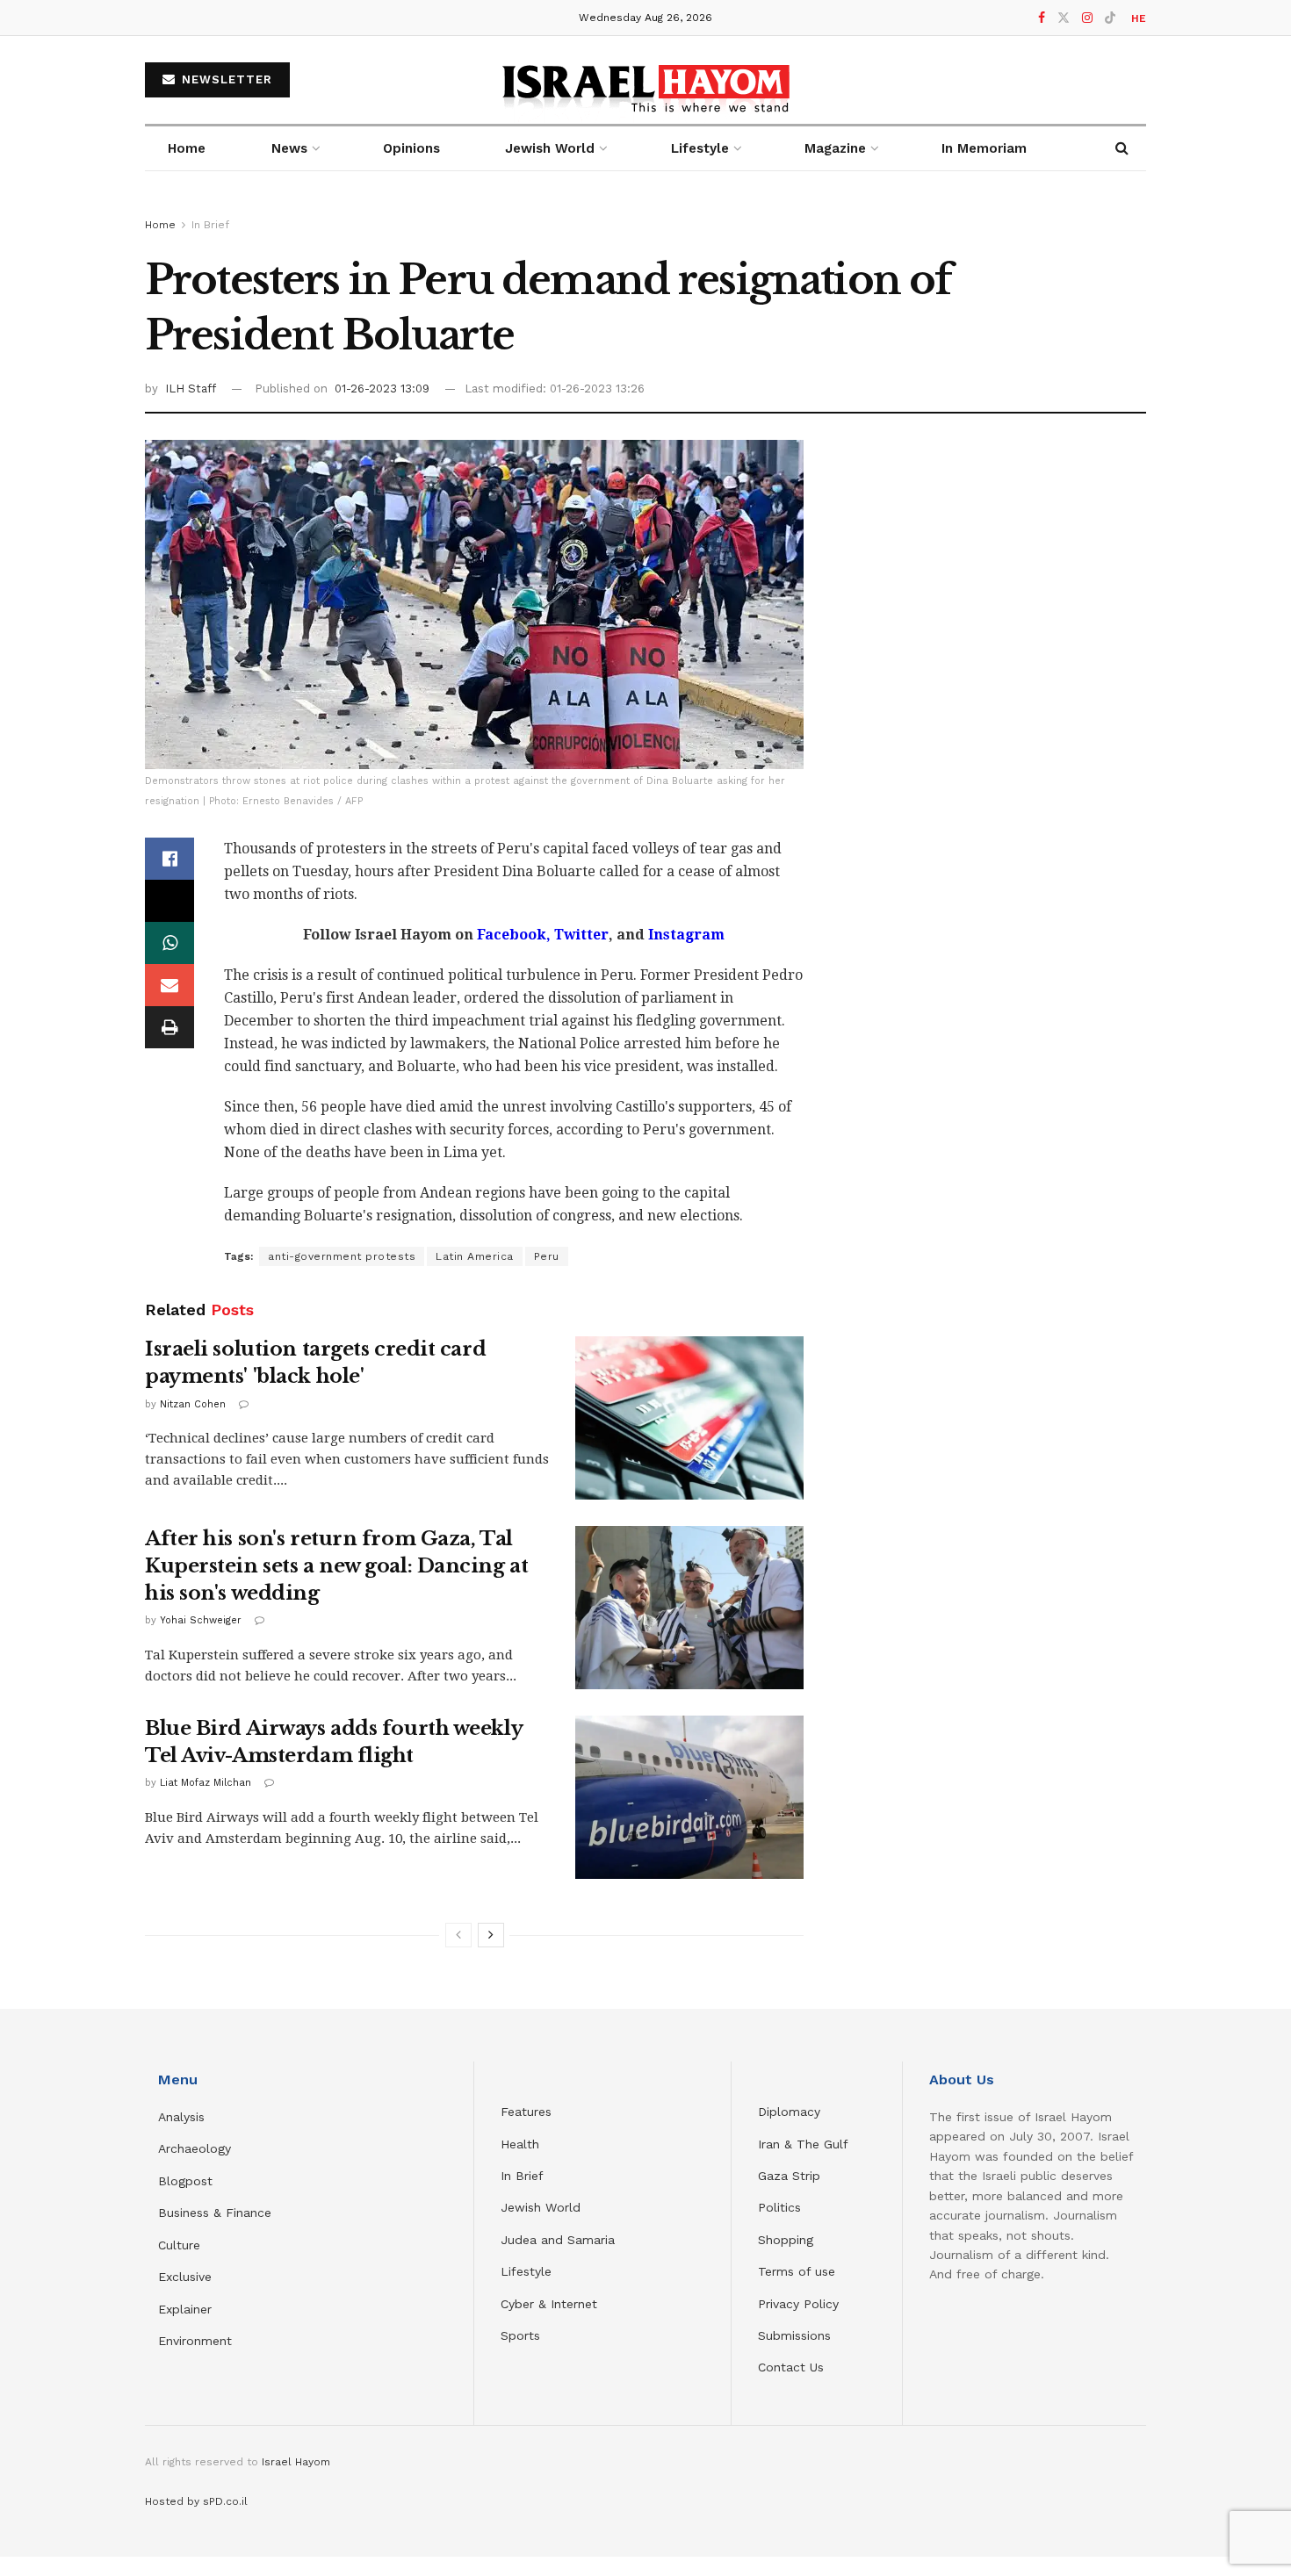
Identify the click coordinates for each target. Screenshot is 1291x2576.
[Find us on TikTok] (1110, 18)
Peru (547, 1256)
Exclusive (185, 2277)
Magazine (835, 148)
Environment (195, 2341)
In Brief (210, 225)
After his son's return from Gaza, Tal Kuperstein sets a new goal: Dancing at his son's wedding (336, 1566)
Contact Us (791, 2367)
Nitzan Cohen (193, 1404)
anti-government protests (342, 1256)
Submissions (794, 2335)
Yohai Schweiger (201, 1620)
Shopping (786, 2240)
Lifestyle (526, 2271)
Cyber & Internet (549, 2304)
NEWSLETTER (225, 79)
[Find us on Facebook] (1042, 18)
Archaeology (195, 2148)
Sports (520, 2335)
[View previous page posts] (458, 1935)
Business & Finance (215, 2213)
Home (187, 148)
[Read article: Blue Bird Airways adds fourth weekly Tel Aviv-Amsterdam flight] (689, 1797)
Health (520, 2144)
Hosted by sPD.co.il (196, 2501)
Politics (779, 2207)
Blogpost (185, 2181)
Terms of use (797, 2271)
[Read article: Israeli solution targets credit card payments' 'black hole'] (689, 1418)
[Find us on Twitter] (1064, 18)
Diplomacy (791, 2112)
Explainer (185, 2309)
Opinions (411, 148)
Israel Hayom (296, 2462)
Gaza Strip (789, 2176)
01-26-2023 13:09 (382, 389)
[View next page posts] (491, 1935)
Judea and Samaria (558, 2240)
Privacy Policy (798, 2304)
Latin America (475, 1256)
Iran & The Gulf (803, 2144)
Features (526, 2112)
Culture (179, 2245)
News (289, 148)
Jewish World (541, 2207)
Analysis (184, 2117)
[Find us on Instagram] (1087, 18)
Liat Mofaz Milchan (206, 1783)
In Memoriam (984, 148)
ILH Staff (191, 389)
